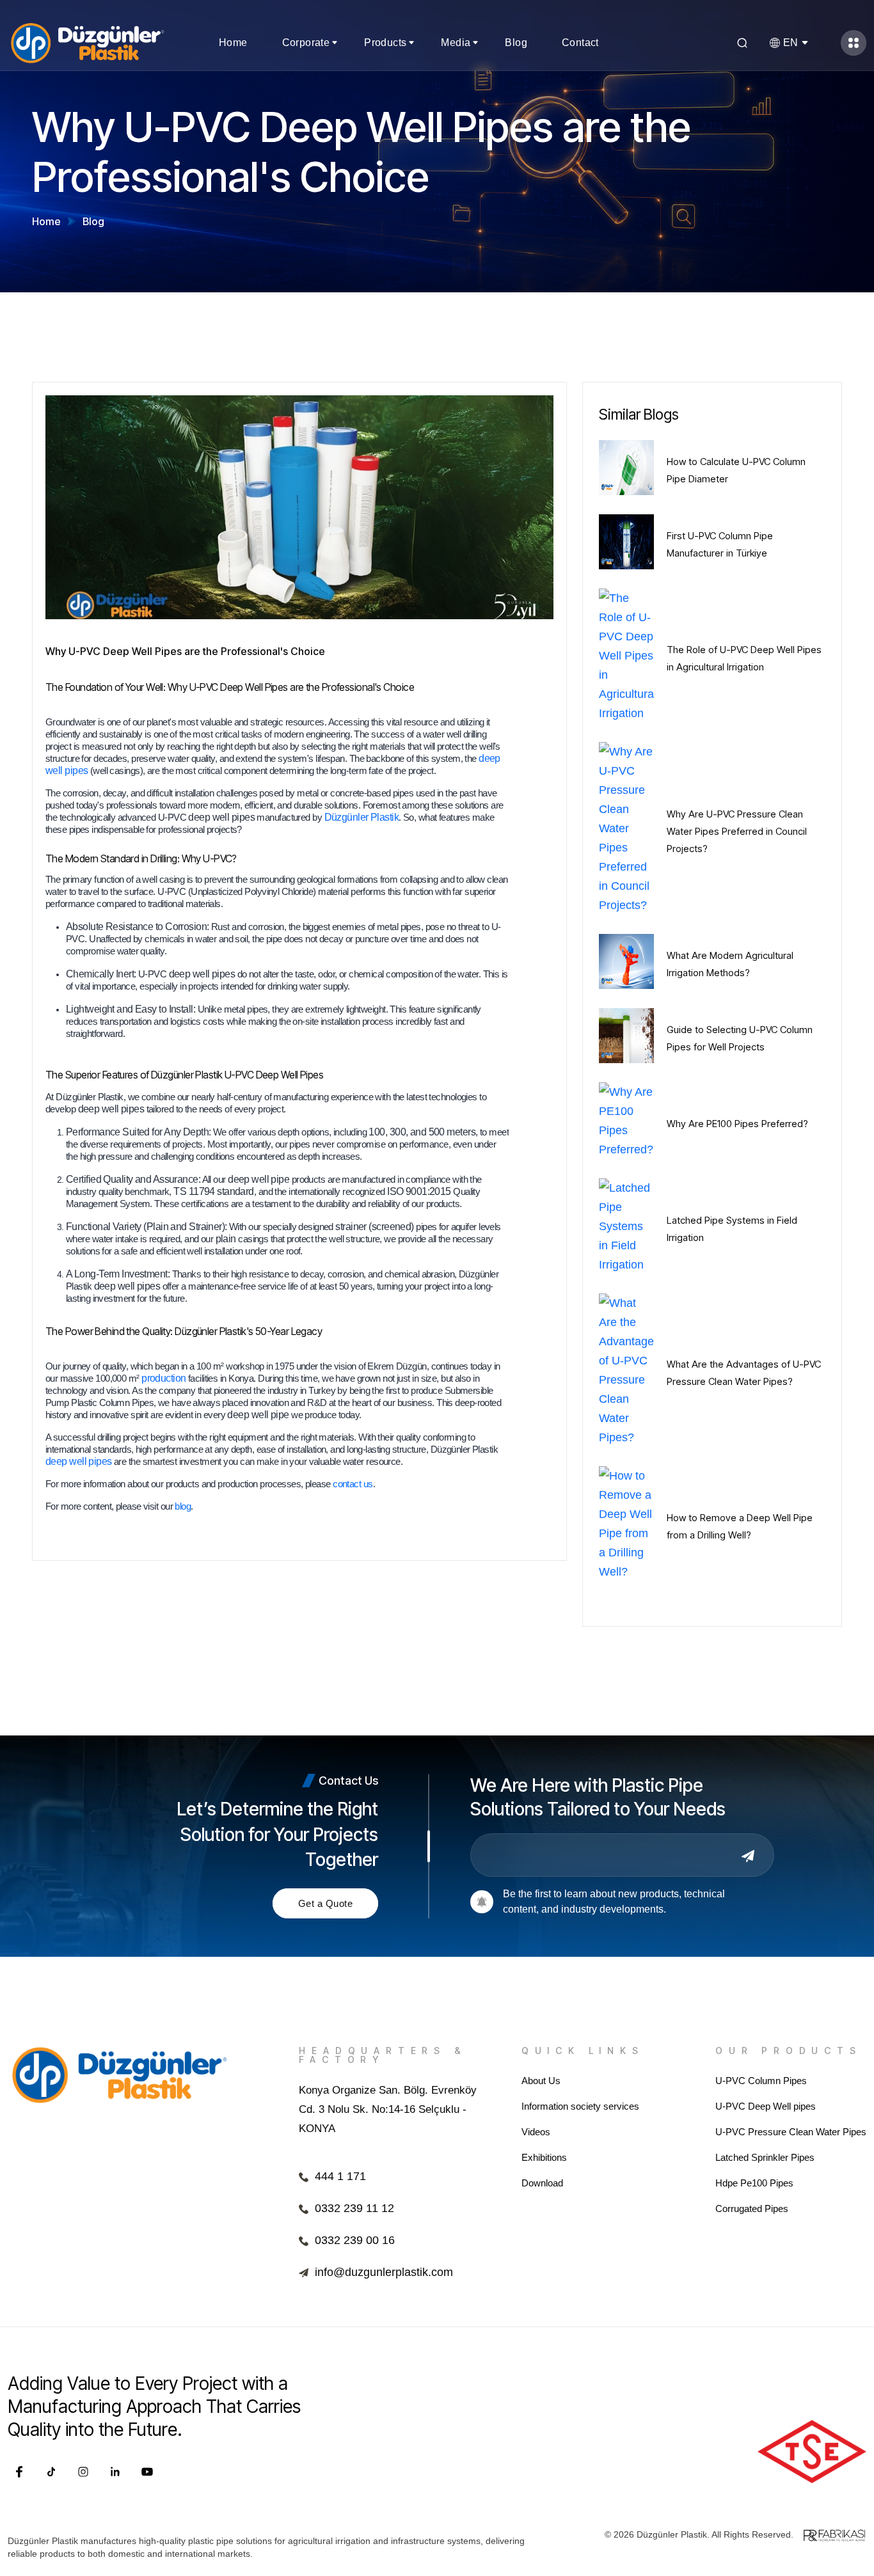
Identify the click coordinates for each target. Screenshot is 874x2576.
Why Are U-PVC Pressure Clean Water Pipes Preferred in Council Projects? (737, 831)
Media (456, 43)
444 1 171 (340, 2176)
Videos (536, 2132)
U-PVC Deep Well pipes (766, 2106)
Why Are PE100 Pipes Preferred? (737, 1124)
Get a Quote (325, 1903)
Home (233, 43)
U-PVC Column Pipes (761, 2081)
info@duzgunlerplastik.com (384, 2272)
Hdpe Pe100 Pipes (754, 2183)
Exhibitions (544, 2157)
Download (542, 2183)
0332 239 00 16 (355, 2240)
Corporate (306, 43)
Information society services (580, 2106)
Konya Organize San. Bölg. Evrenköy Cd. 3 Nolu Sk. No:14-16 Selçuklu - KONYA (388, 2109)
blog (183, 1506)
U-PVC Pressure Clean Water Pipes (791, 2132)
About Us (541, 2081)
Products (385, 43)
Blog (516, 43)
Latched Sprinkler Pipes (765, 2157)
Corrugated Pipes (752, 2209)
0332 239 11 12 (354, 2208)
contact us (353, 1484)
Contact (580, 43)
